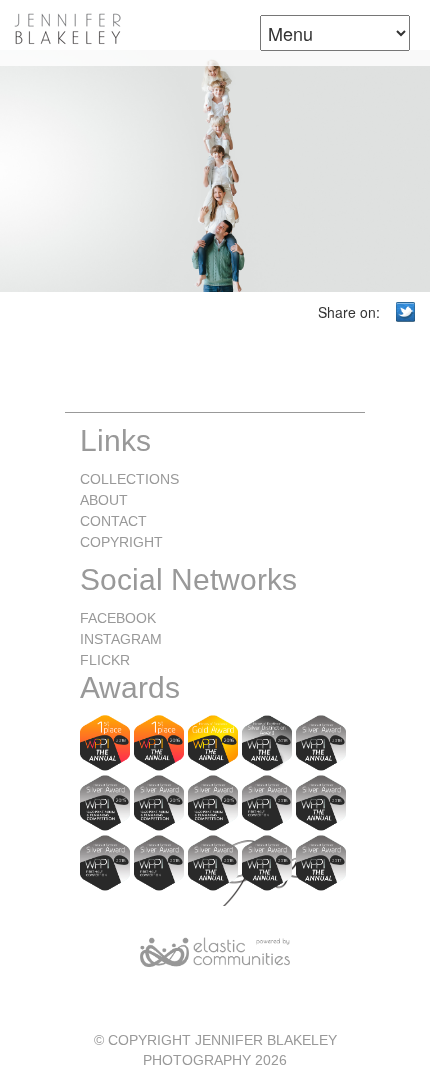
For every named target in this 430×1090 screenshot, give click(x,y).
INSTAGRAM (121, 639)
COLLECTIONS (129, 479)
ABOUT (104, 500)
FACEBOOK (118, 618)
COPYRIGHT (121, 542)
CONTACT (113, 521)
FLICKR (105, 660)
